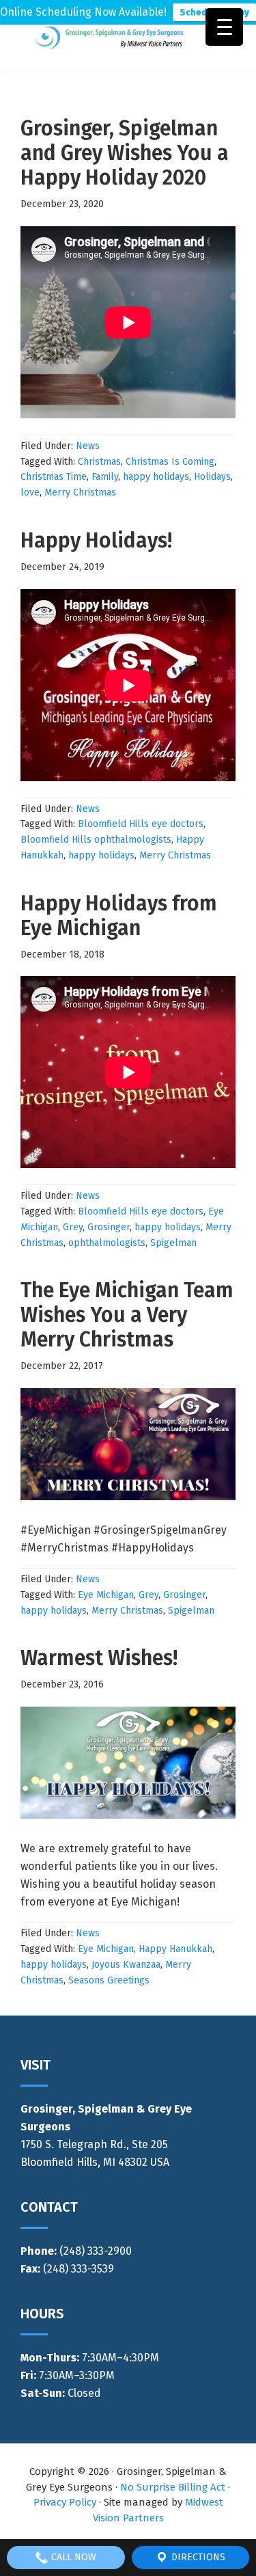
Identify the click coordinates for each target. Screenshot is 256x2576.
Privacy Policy (65, 2502)
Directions (197, 2557)
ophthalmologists (107, 1243)
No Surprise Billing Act (173, 2487)
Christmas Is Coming (170, 462)
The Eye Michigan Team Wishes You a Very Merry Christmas (127, 1315)
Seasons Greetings (109, 1980)
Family (105, 477)
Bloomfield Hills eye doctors (141, 824)
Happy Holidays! (96, 541)
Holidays (212, 477)
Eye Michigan (106, 1595)
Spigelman (173, 1243)
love (30, 492)
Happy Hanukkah (175, 1949)
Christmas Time (54, 477)
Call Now (72, 2557)
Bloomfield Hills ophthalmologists (96, 840)
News (88, 446)
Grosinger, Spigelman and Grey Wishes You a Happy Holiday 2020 (125, 153)
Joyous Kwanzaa (126, 1965)
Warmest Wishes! (99, 1658)
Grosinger (109, 1227)
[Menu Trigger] (224, 27)
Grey (73, 1227)
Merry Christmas (80, 492)
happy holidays (156, 477)
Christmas (99, 462)
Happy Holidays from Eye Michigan (119, 916)
